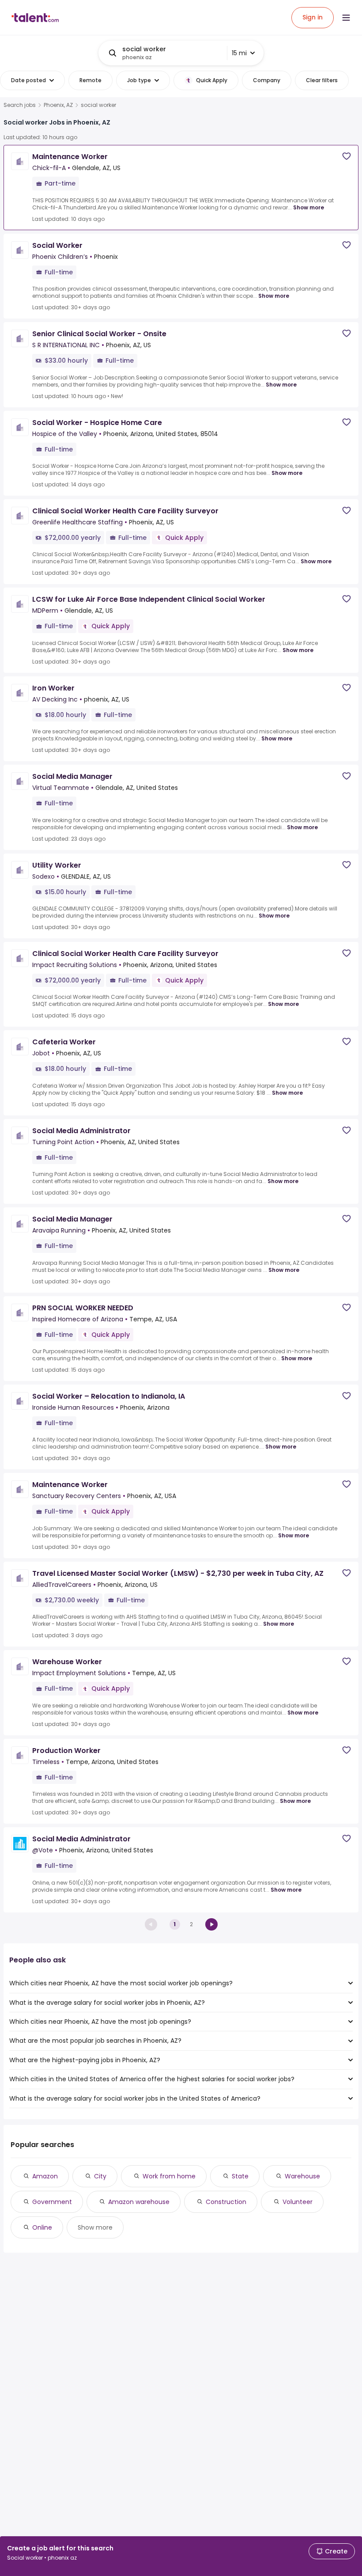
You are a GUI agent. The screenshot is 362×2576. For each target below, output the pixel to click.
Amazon (45, 2176)
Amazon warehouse (139, 2202)
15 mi (239, 53)
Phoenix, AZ (58, 105)
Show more (309, 207)
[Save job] (347, 156)
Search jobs (20, 105)
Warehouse (302, 2176)
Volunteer (298, 2202)
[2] (211, 1924)
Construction (226, 2202)
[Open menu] (346, 18)
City (100, 2176)
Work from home (169, 2176)
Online (42, 2227)
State (240, 2176)
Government (52, 2202)
